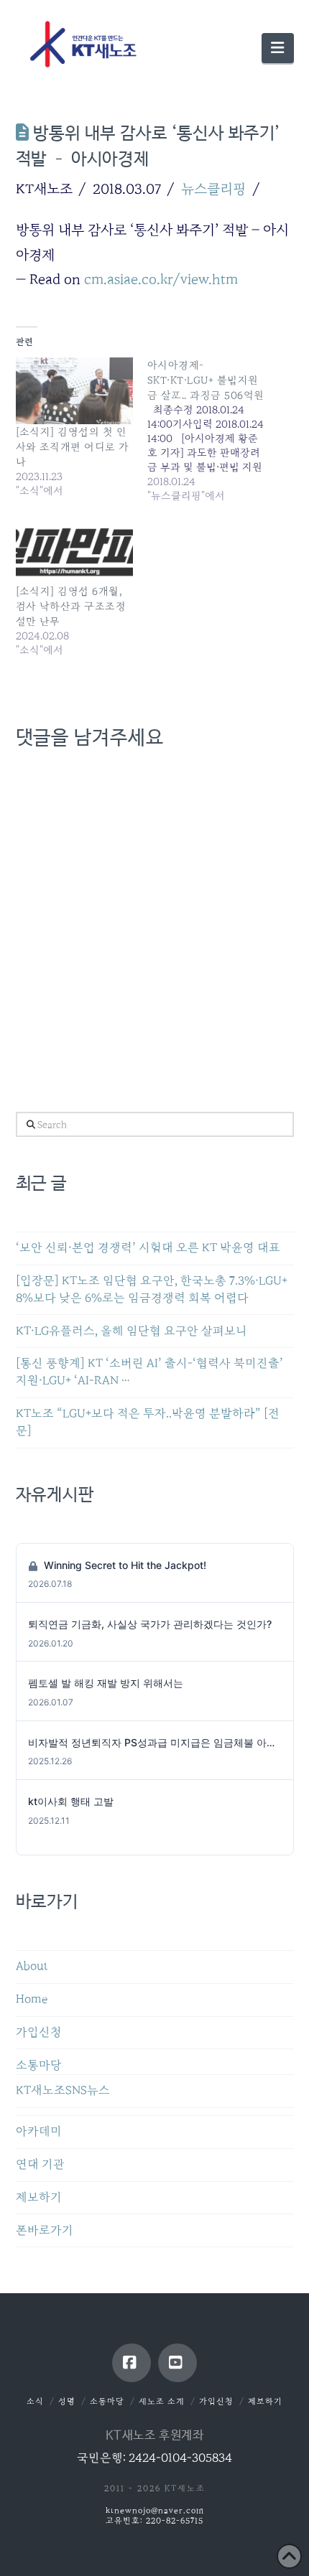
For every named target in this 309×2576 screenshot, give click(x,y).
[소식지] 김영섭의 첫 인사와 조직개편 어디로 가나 (73, 447)
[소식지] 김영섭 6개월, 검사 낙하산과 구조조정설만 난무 (71, 606)
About (32, 1966)
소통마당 (39, 2065)
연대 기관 (40, 2164)
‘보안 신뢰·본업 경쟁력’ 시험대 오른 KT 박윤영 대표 (148, 1248)
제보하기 (39, 2197)
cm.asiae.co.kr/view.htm (161, 279)
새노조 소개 (162, 2401)
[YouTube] (177, 2363)
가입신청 (39, 2032)
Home (32, 1999)
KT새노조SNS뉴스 (63, 2090)
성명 (67, 2401)
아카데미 (39, 2131)
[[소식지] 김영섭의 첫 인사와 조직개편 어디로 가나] (75, 391)
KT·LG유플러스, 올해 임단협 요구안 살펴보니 (132, 1331)
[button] (277, 48)
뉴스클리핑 (213, 189)
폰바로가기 (45, 2230)
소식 (35, 2401)
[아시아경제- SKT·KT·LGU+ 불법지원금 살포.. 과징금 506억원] (213, 430)
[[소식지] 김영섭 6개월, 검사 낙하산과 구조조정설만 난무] (75, 550)
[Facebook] (132, 2363)
